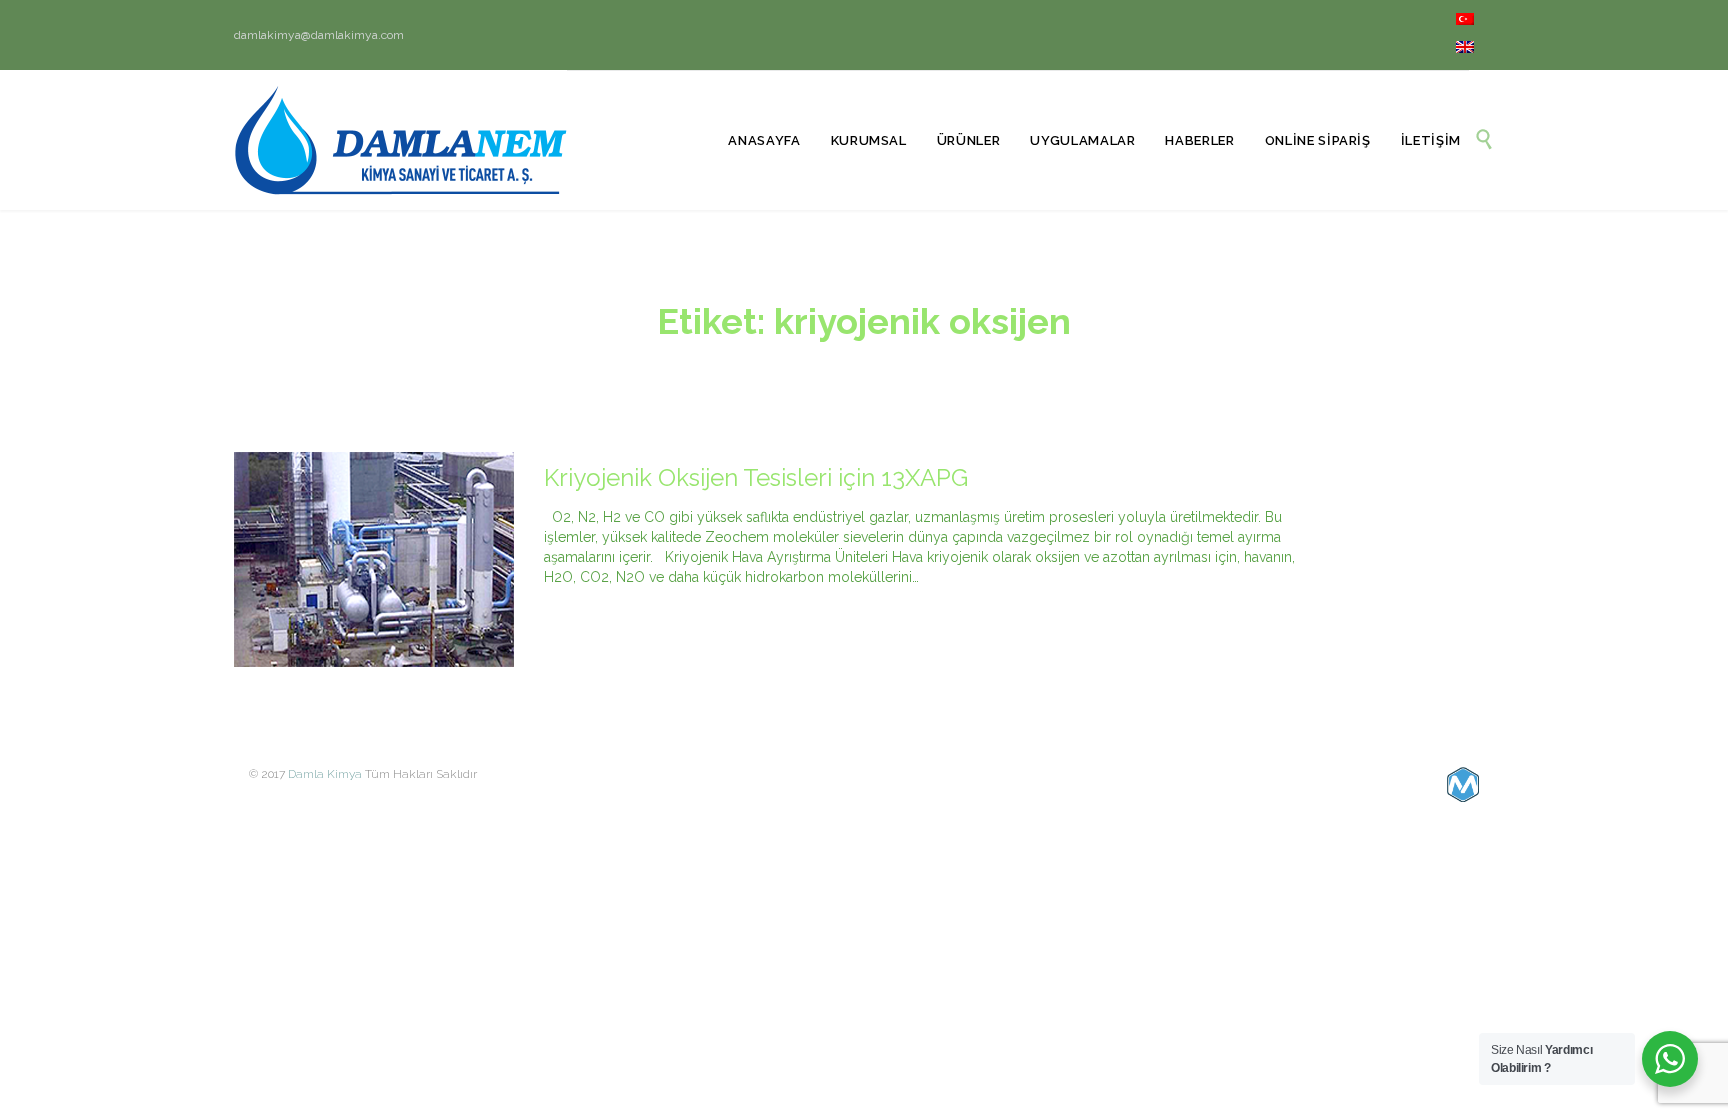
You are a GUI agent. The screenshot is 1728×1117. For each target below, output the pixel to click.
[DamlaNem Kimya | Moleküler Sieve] (400, 140)
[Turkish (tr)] (1465, 21)
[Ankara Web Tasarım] (1463, 784)
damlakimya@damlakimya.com (319, 35)
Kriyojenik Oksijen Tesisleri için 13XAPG (756, 477)
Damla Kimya (325, 774)
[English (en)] (1465, 49)
